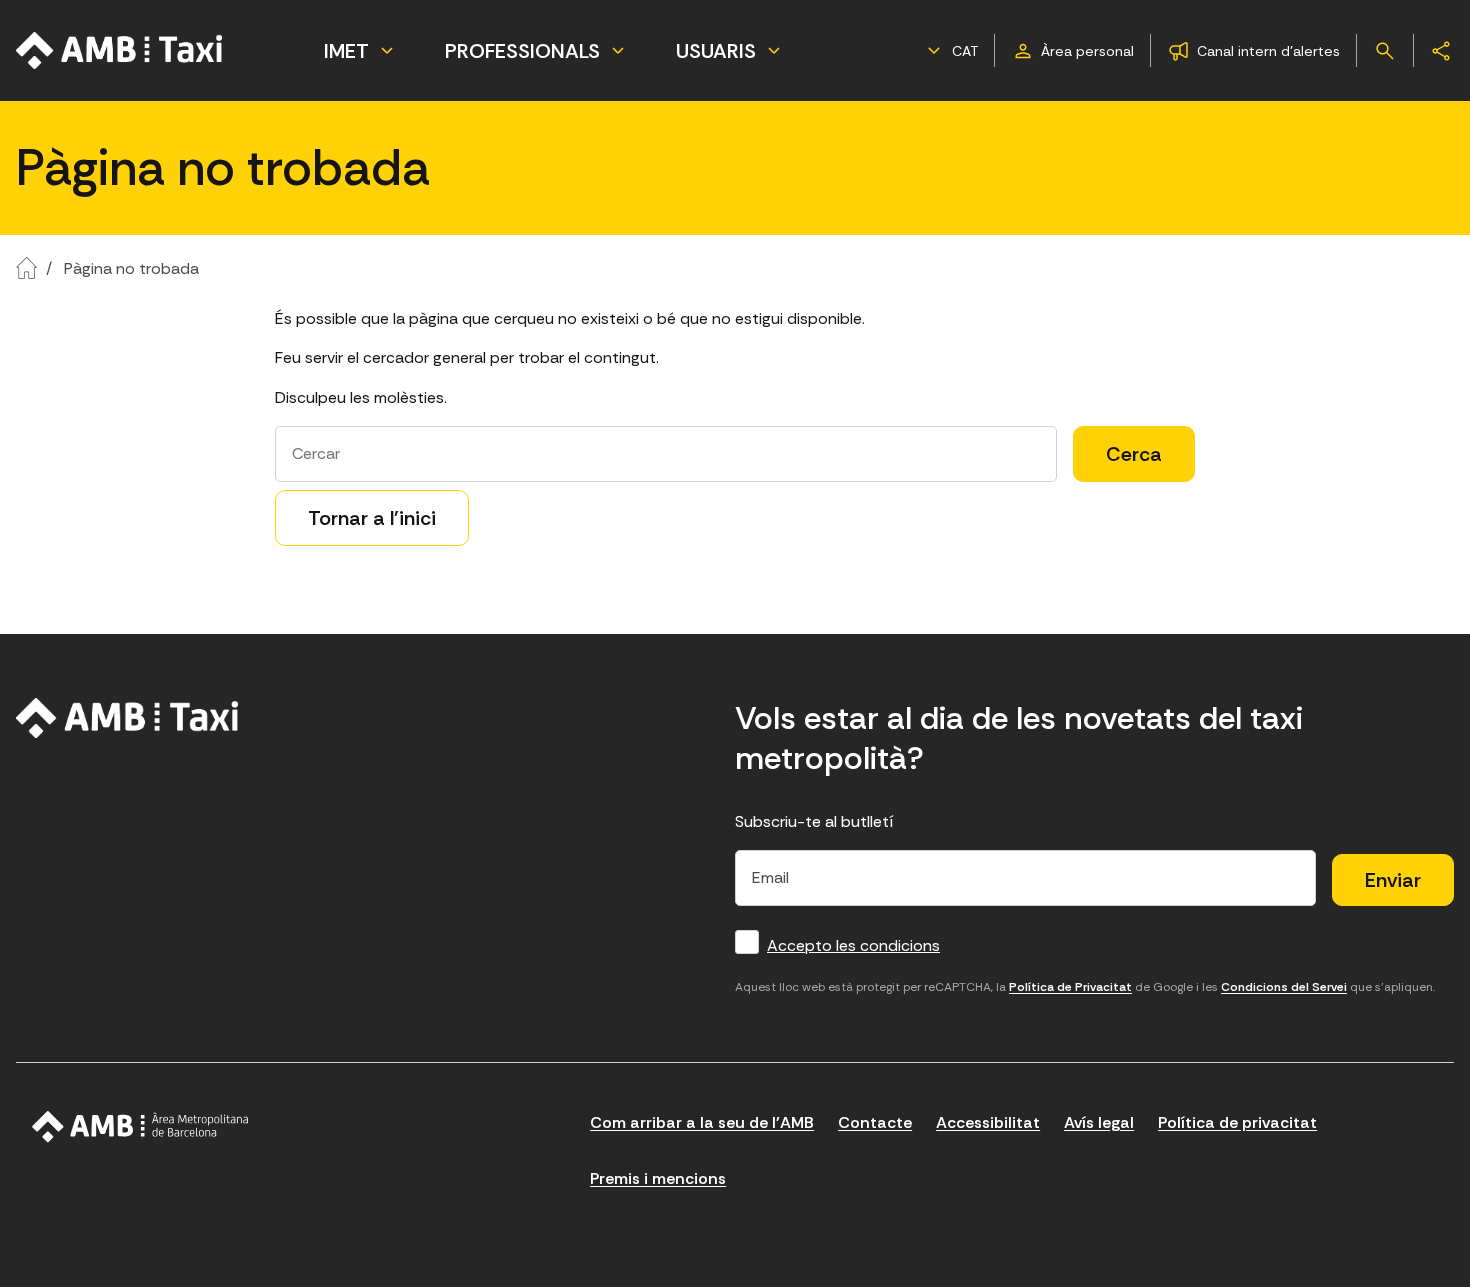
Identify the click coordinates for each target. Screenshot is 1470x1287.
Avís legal (1099, 1122)
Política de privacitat (1237, 1122)
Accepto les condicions (853, 945)
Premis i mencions (658, 1178)
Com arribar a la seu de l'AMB (702, 1122)
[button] (950, 51)
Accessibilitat (988, 1122)
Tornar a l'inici (372, 518)
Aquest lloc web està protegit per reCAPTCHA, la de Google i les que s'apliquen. (1085, 987)
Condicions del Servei (1284, 987)
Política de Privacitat (1070, 987)
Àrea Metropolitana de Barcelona (140, 1127)
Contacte (875, 1122)
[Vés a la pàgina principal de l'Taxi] (120, 50)
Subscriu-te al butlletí (814, 821)
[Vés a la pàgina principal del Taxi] (127, 718)
